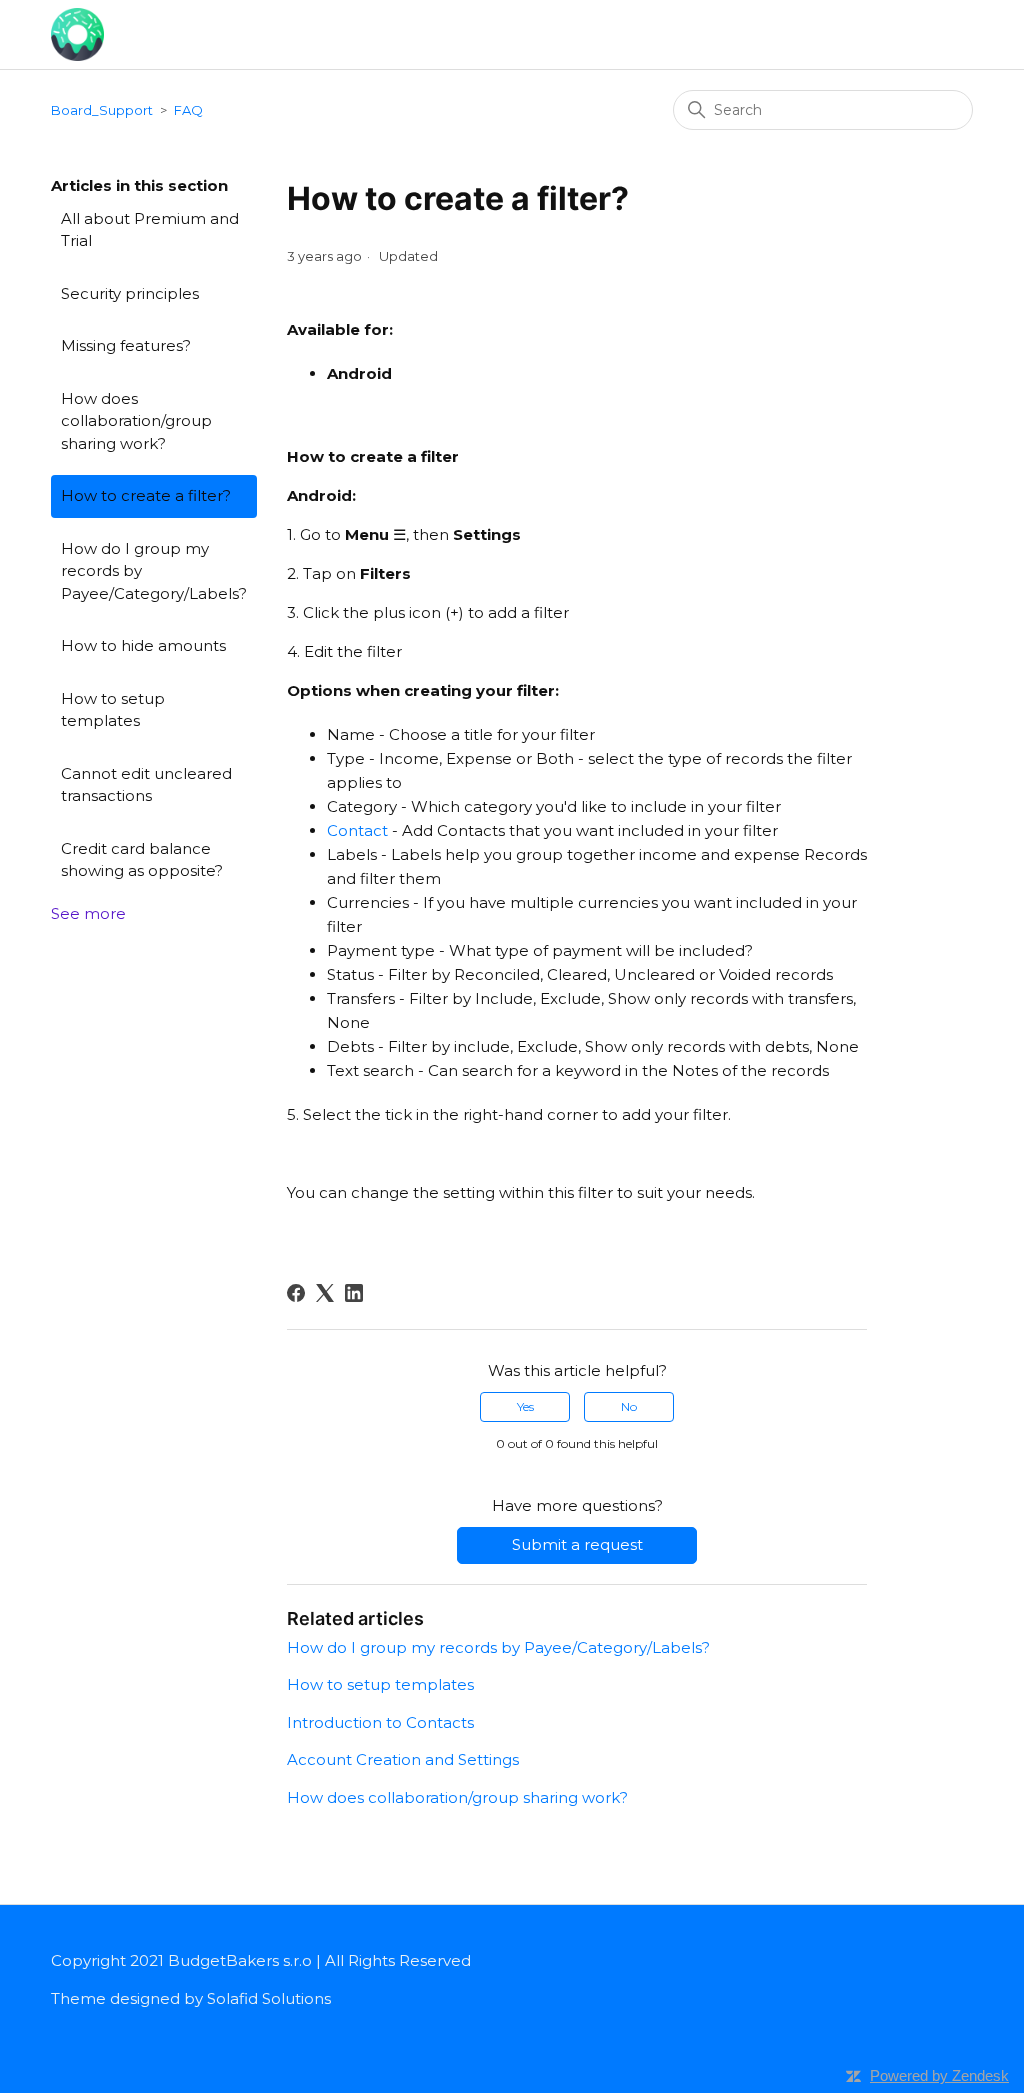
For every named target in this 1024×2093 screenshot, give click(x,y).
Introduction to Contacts (380, 1722)
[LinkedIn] (354, 1293)
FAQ (188, 110)
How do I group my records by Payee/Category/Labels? (154, 571)
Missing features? (126, 345)
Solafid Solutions (269, 1998)
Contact (357, 830)
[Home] (77, 32)
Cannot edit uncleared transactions (146, 785)
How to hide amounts (143, 645)
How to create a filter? (146, 495)
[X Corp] (325, 1293)
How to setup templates (113, 710)
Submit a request (577, 1544)
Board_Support (102, 110)
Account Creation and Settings (403, 1759)
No (629, 1406)
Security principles (130, 293)
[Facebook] (296, 1293)
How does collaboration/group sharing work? (136, 421)
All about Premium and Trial (150, 230)
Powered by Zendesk (939, 2075)
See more (88, 913)
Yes (525, 1406)
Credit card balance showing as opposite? (142, 860)
